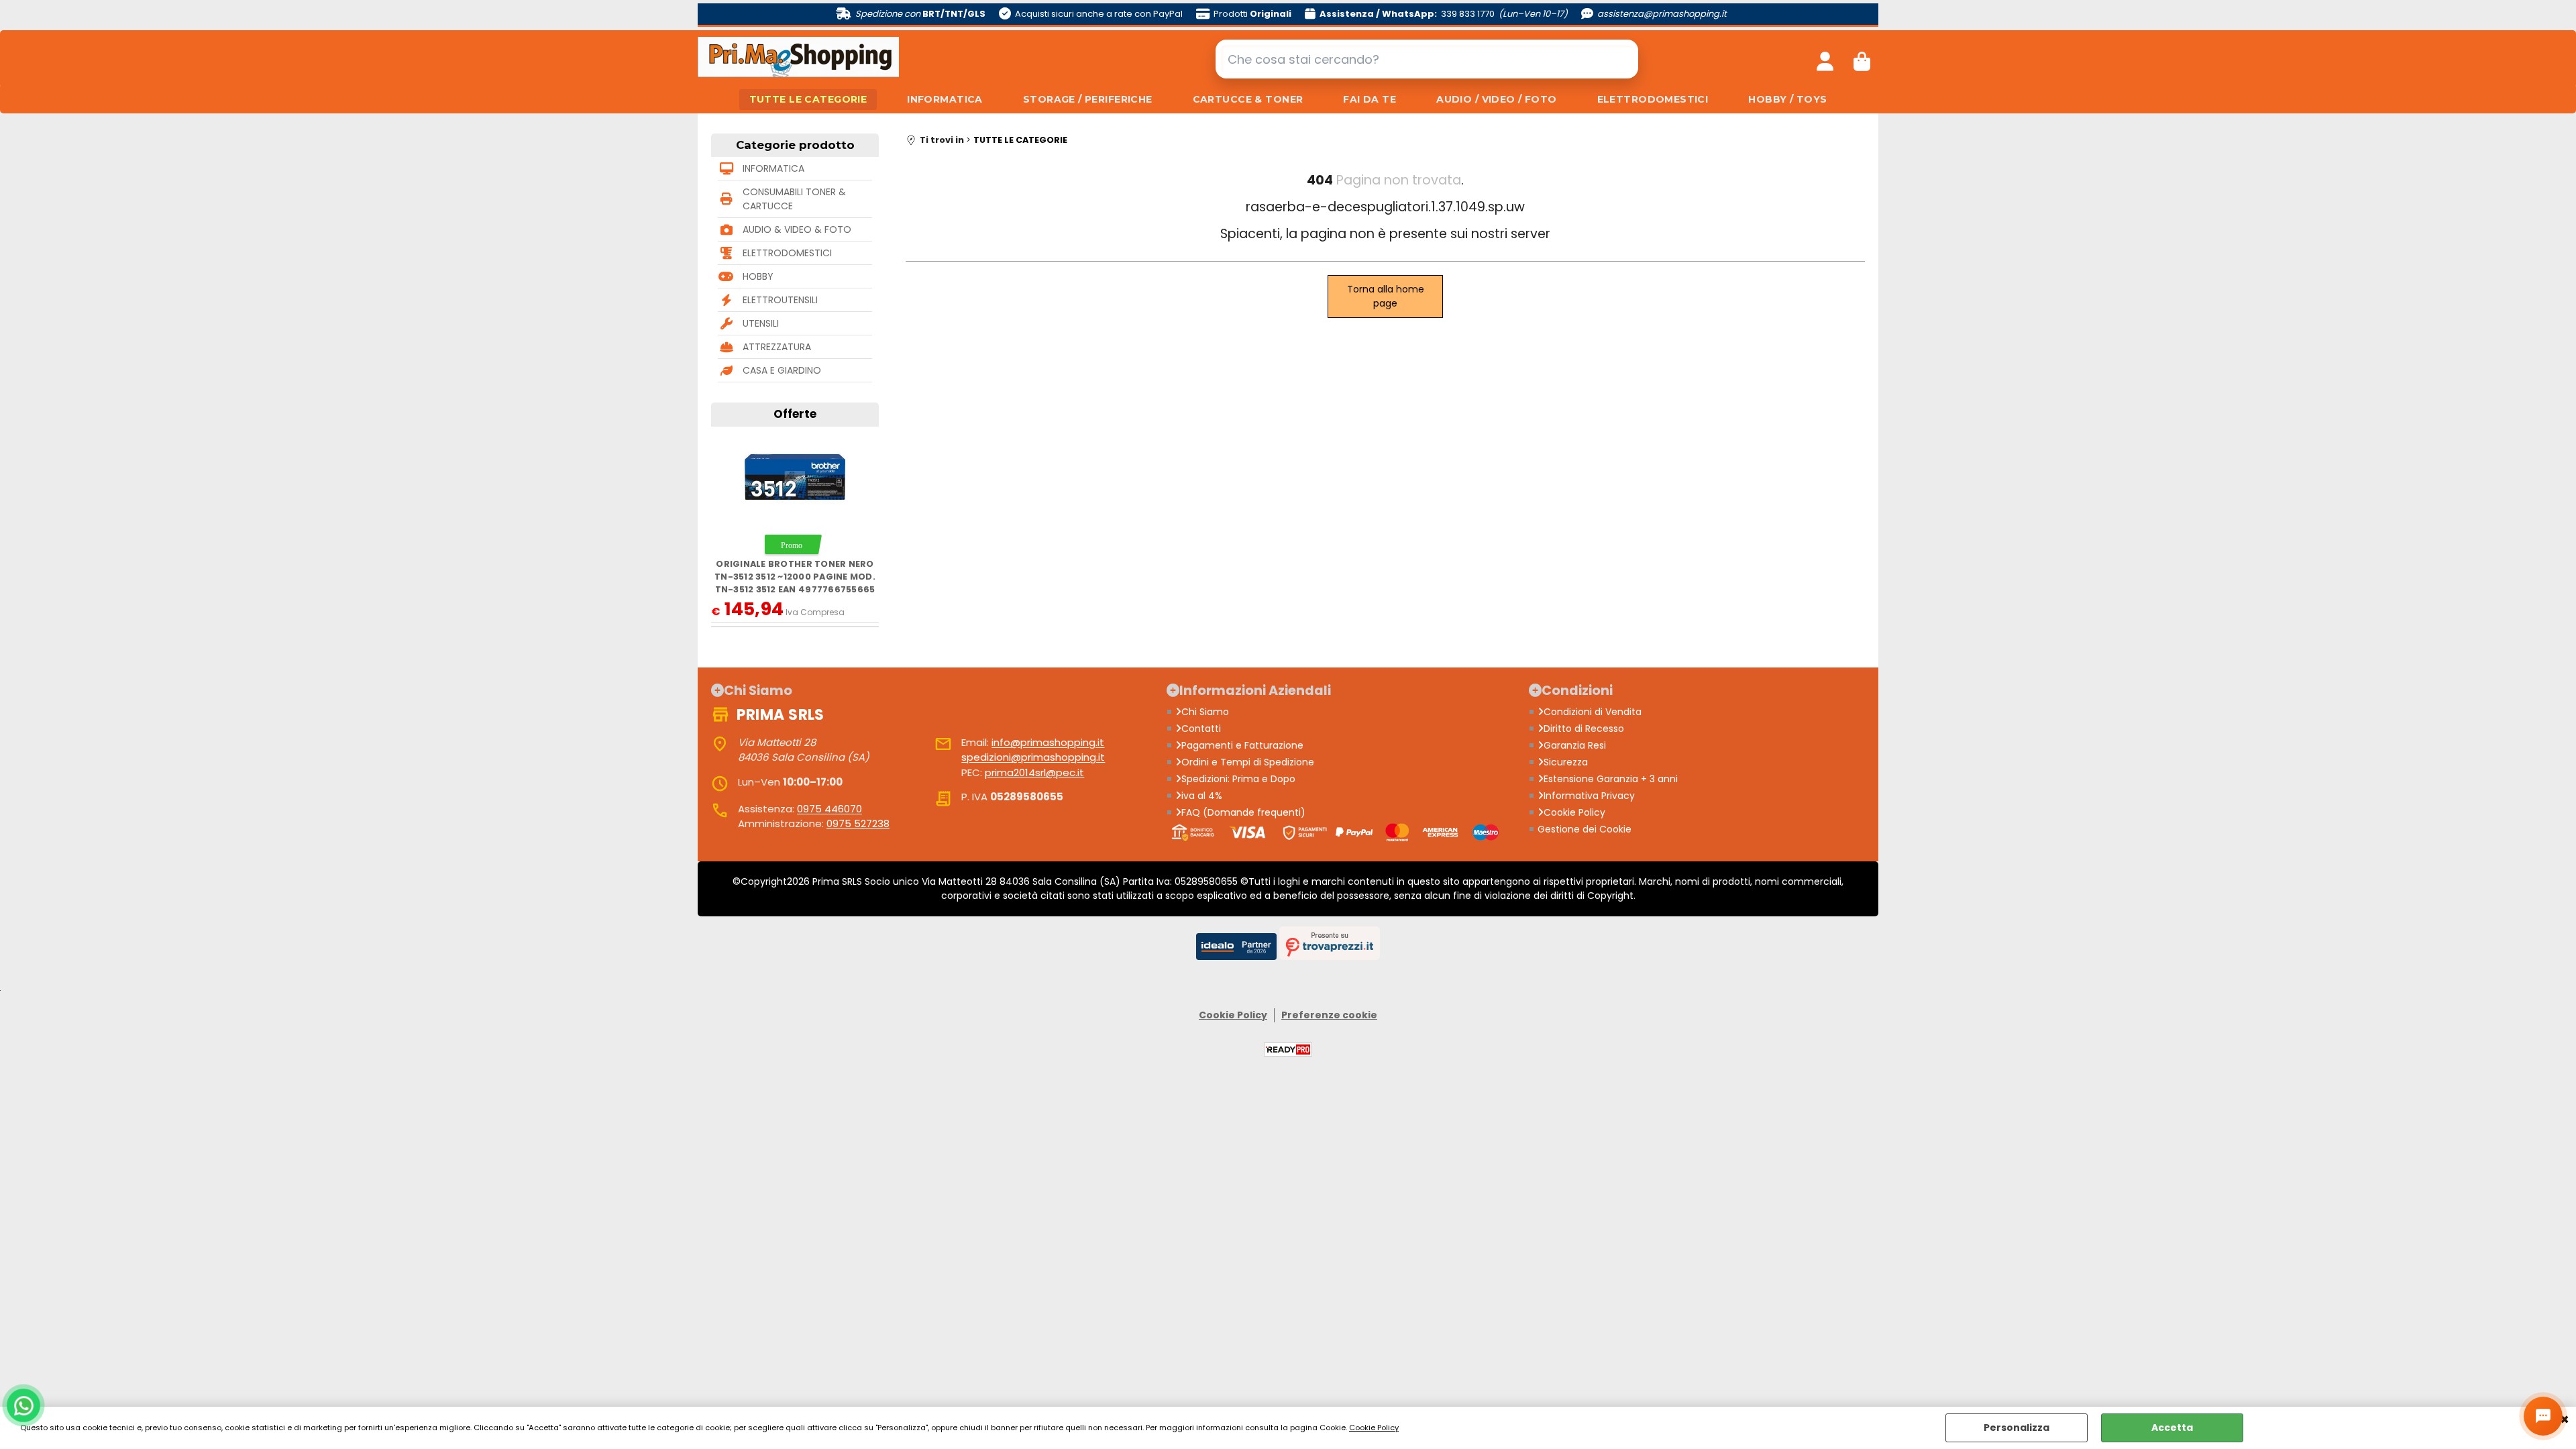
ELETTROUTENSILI (780, 300)
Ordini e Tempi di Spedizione (1248, 762)
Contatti (1201, 729)
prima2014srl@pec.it (1034, 772)
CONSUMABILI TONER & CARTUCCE (794, 199)
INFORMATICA (945, 99)
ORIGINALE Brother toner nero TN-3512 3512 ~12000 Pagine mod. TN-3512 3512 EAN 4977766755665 (795, 577)
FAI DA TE (1370, 99)
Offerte (795, 414)
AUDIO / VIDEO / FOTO (1496, 99)
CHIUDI (2565, 1420)
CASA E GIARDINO (782, 370)
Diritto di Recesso (1584, 729)
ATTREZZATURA (777, 347)
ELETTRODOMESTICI (1653, 99)
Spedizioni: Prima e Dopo (1238, 779)
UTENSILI (761, 323)
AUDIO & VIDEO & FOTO (797, 229)
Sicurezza (1566, 762)
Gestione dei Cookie (1585, 829)
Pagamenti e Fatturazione (1242, 745)
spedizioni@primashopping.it (1033, 757)
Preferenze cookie (1329, 1015)
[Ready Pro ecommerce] (1288, 1050)
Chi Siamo (1205, 712)
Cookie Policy (1374, 1428)
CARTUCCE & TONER (1248, 99)
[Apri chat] (2543, 1416)
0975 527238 (858, 823)
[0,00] (1862, 59)
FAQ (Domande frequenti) (1243, 812)
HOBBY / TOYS (1787, 99)
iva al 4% (1202, 796)
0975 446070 (829, 809)
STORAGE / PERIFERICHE (1088, 99)
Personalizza (2017, 1428)
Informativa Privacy (1589, 796)
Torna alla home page (1386, 296)
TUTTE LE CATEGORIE (808, 99)
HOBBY (758, 276)
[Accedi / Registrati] (1825, 59)
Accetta (2172, 1428)
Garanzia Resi (1575, 745)
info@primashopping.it (1048, 742)
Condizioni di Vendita (1593, 712)
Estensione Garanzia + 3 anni (1611, 779)
